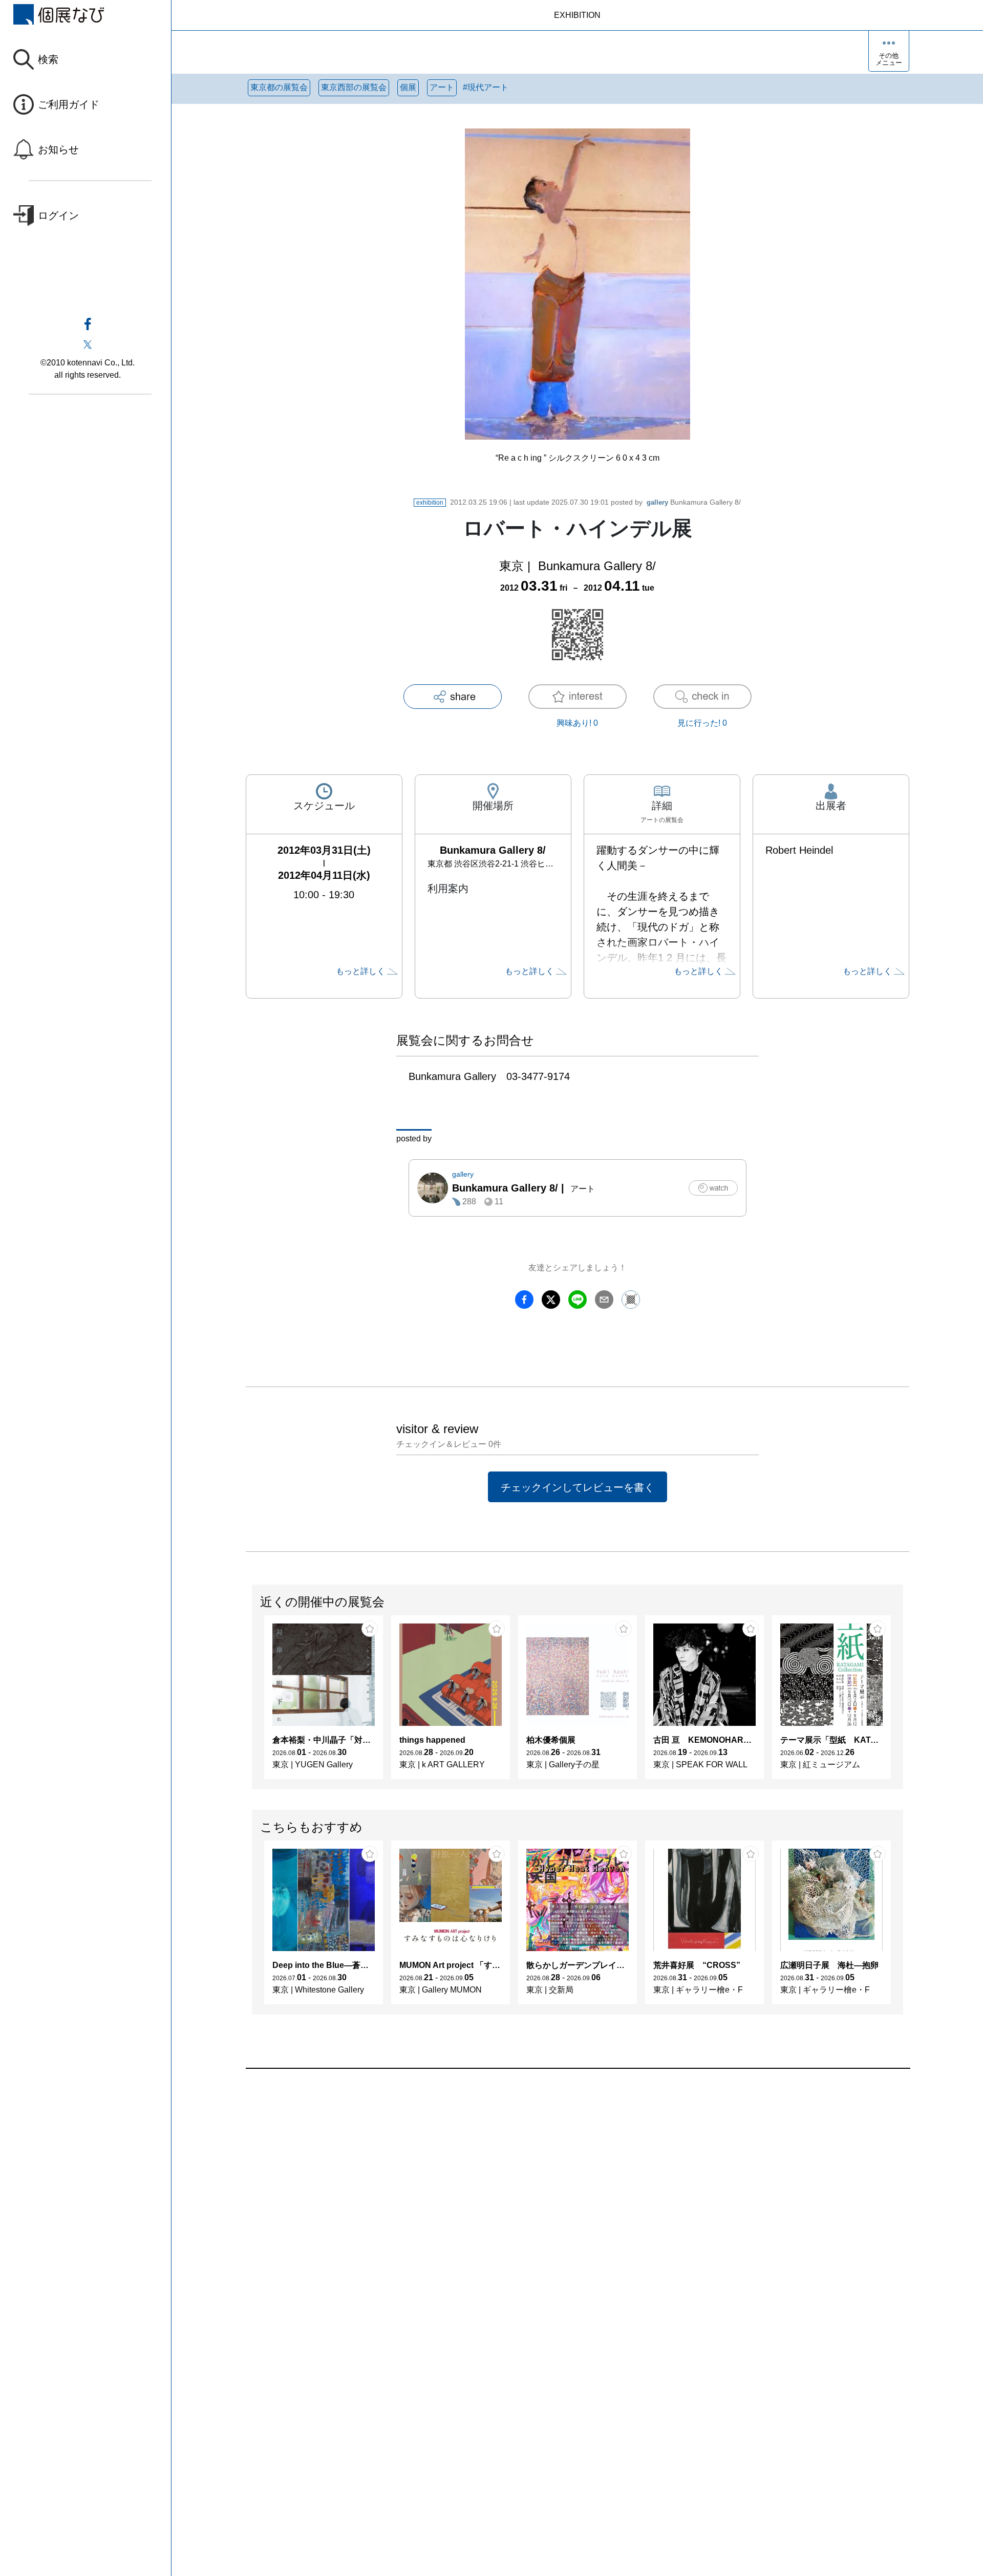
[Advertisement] (553, 2185)
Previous (252, 1702)
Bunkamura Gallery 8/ (694, 502)
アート (442, 87)
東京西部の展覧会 (354, 87)
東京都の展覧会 (279, 87)
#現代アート (486, 87)
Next (903, 1702)
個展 (408, 87)
